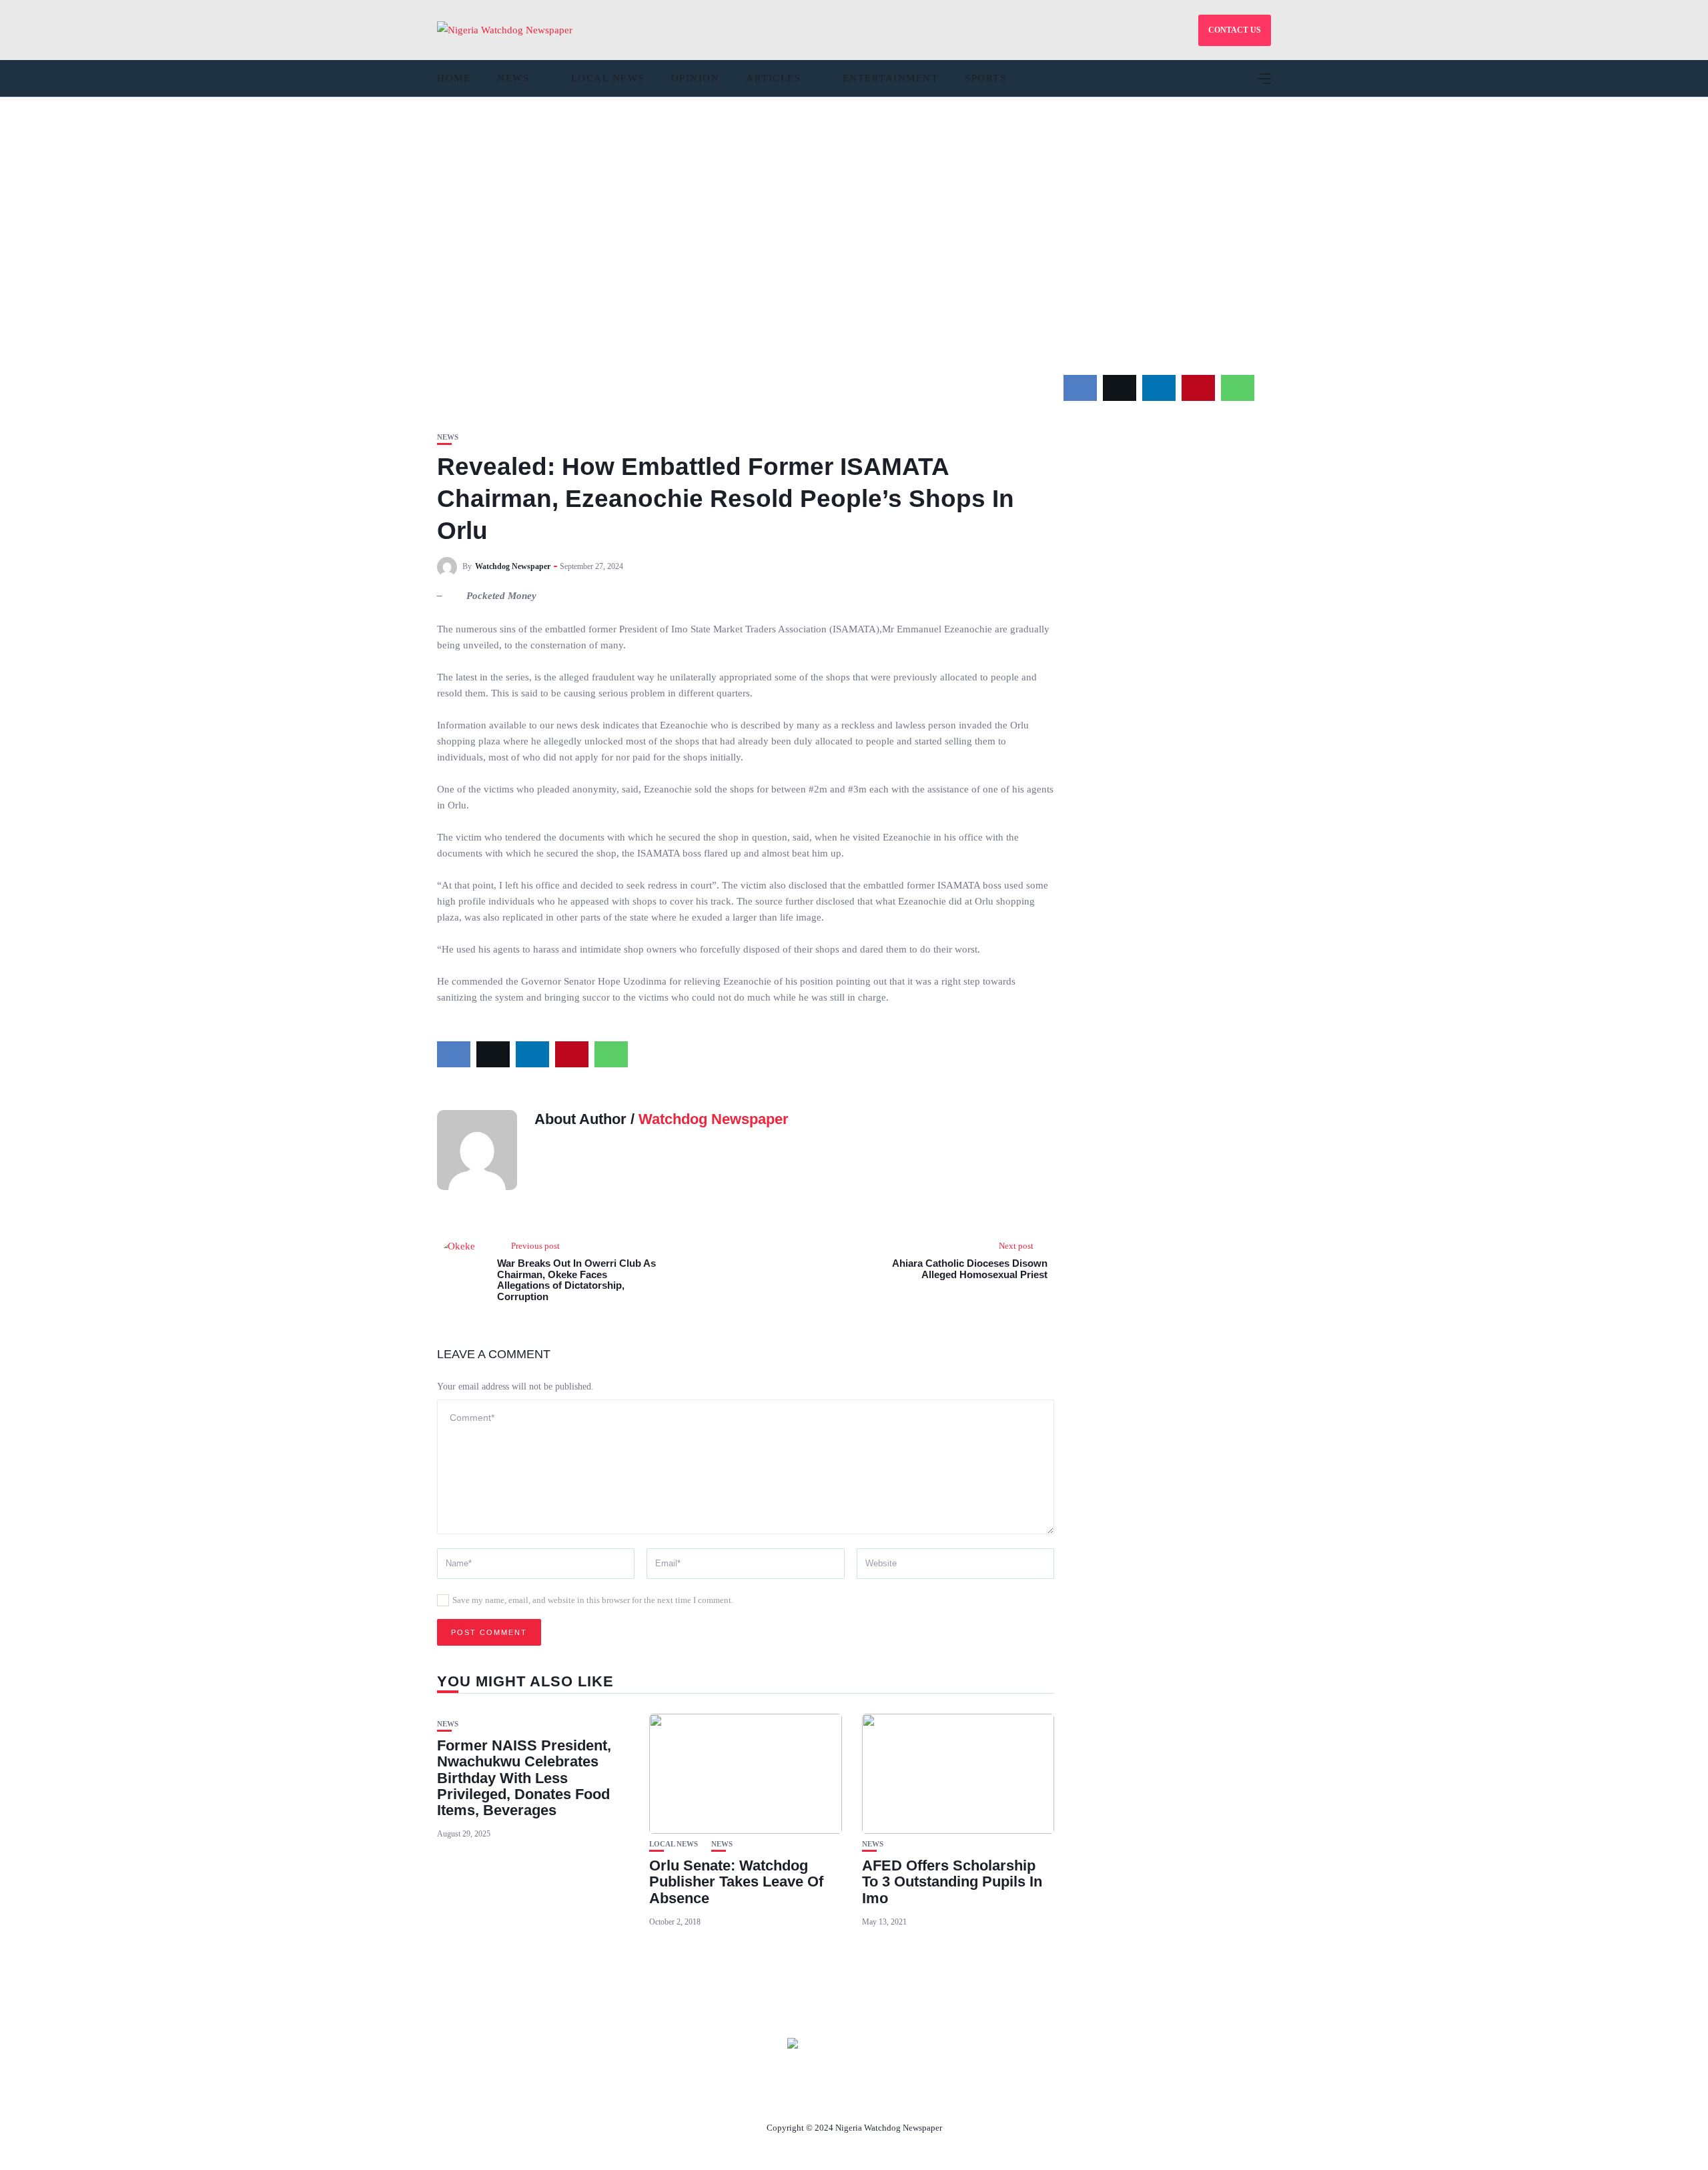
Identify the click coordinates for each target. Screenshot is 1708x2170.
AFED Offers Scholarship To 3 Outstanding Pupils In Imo (952, 1881)
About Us (766, 2097)
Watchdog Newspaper (513, 566)
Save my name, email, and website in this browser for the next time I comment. (593, 1600)
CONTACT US (1235, 30)
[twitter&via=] (1120, 388)
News (513, 78)
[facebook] (1080, 388)
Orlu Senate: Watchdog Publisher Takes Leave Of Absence (736, 1881)
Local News (608, 78)
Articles (773, 78)
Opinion (696, 78)
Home (454, 78)
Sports (985, 78)
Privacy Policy (927, 2097)
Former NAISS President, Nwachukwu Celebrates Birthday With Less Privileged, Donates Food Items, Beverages (524, 1778)
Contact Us (838, 2097)
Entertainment (891, 78)
